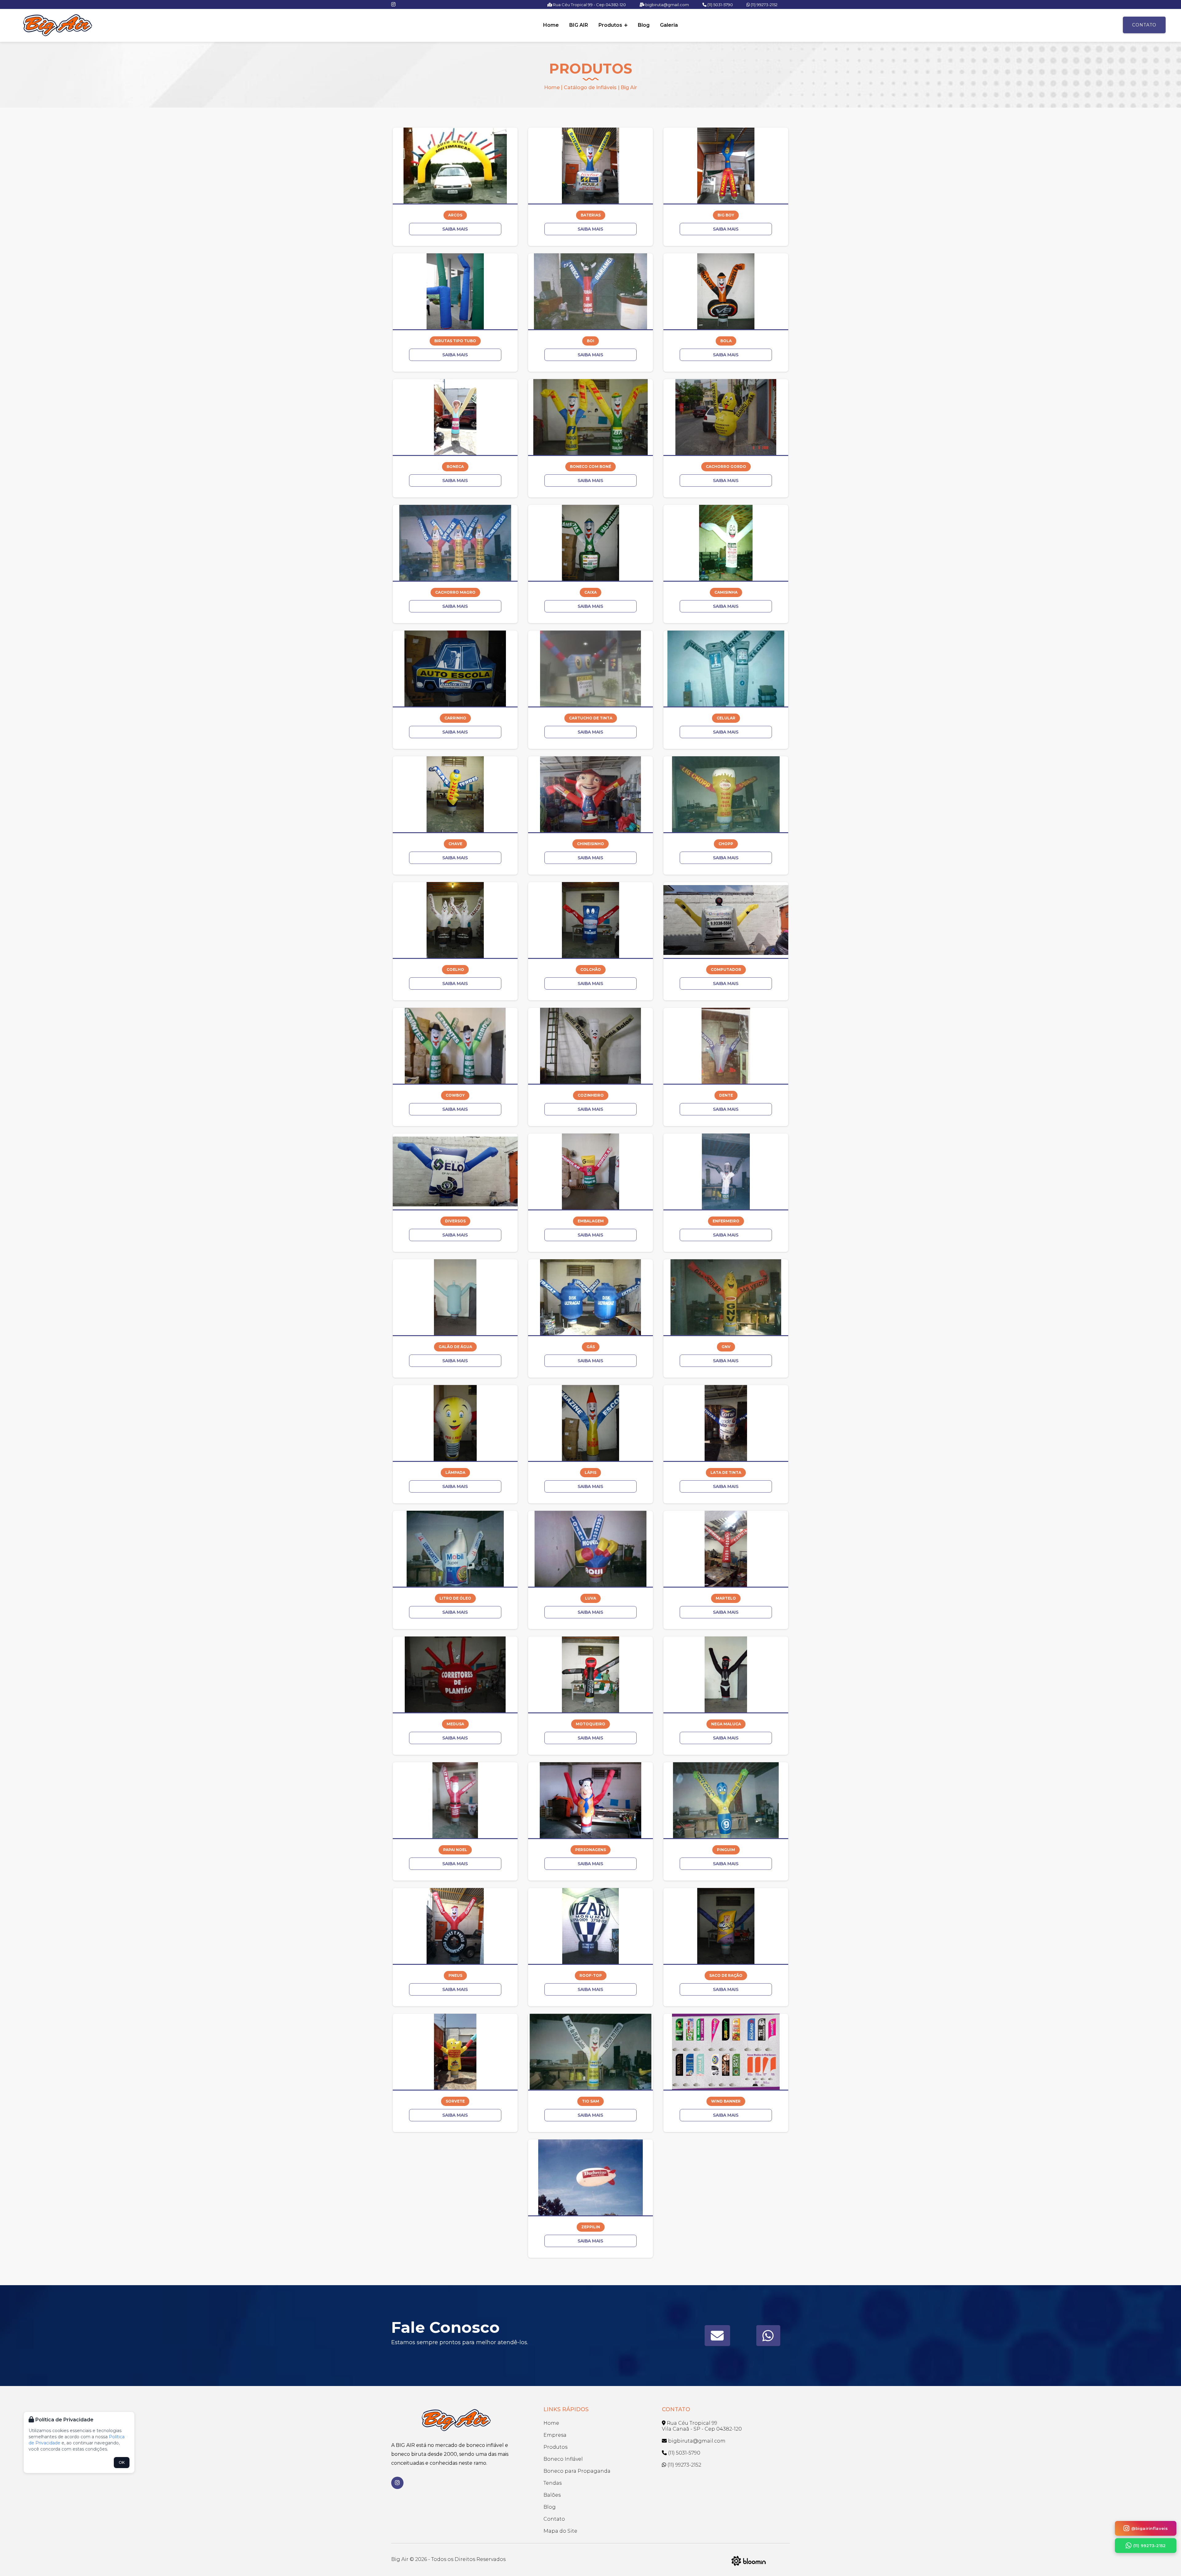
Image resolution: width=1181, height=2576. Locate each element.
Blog (644, 25)
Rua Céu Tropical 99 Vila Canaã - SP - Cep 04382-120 (702, 2426)
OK (122, 2462)
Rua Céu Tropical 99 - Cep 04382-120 (589, 5)
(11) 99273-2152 (764, 5)
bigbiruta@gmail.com (667, 5)
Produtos (611, 25)
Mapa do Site (560, 2531)
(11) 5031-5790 (720, 5)
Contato (1144, 25)
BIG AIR (579, 25)
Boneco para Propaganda (577, 2471)
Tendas (553, 2483)
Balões (552, 2495)
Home (551, 25)
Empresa (555, 2435)
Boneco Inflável (563, 2459)
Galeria (669, 25)
